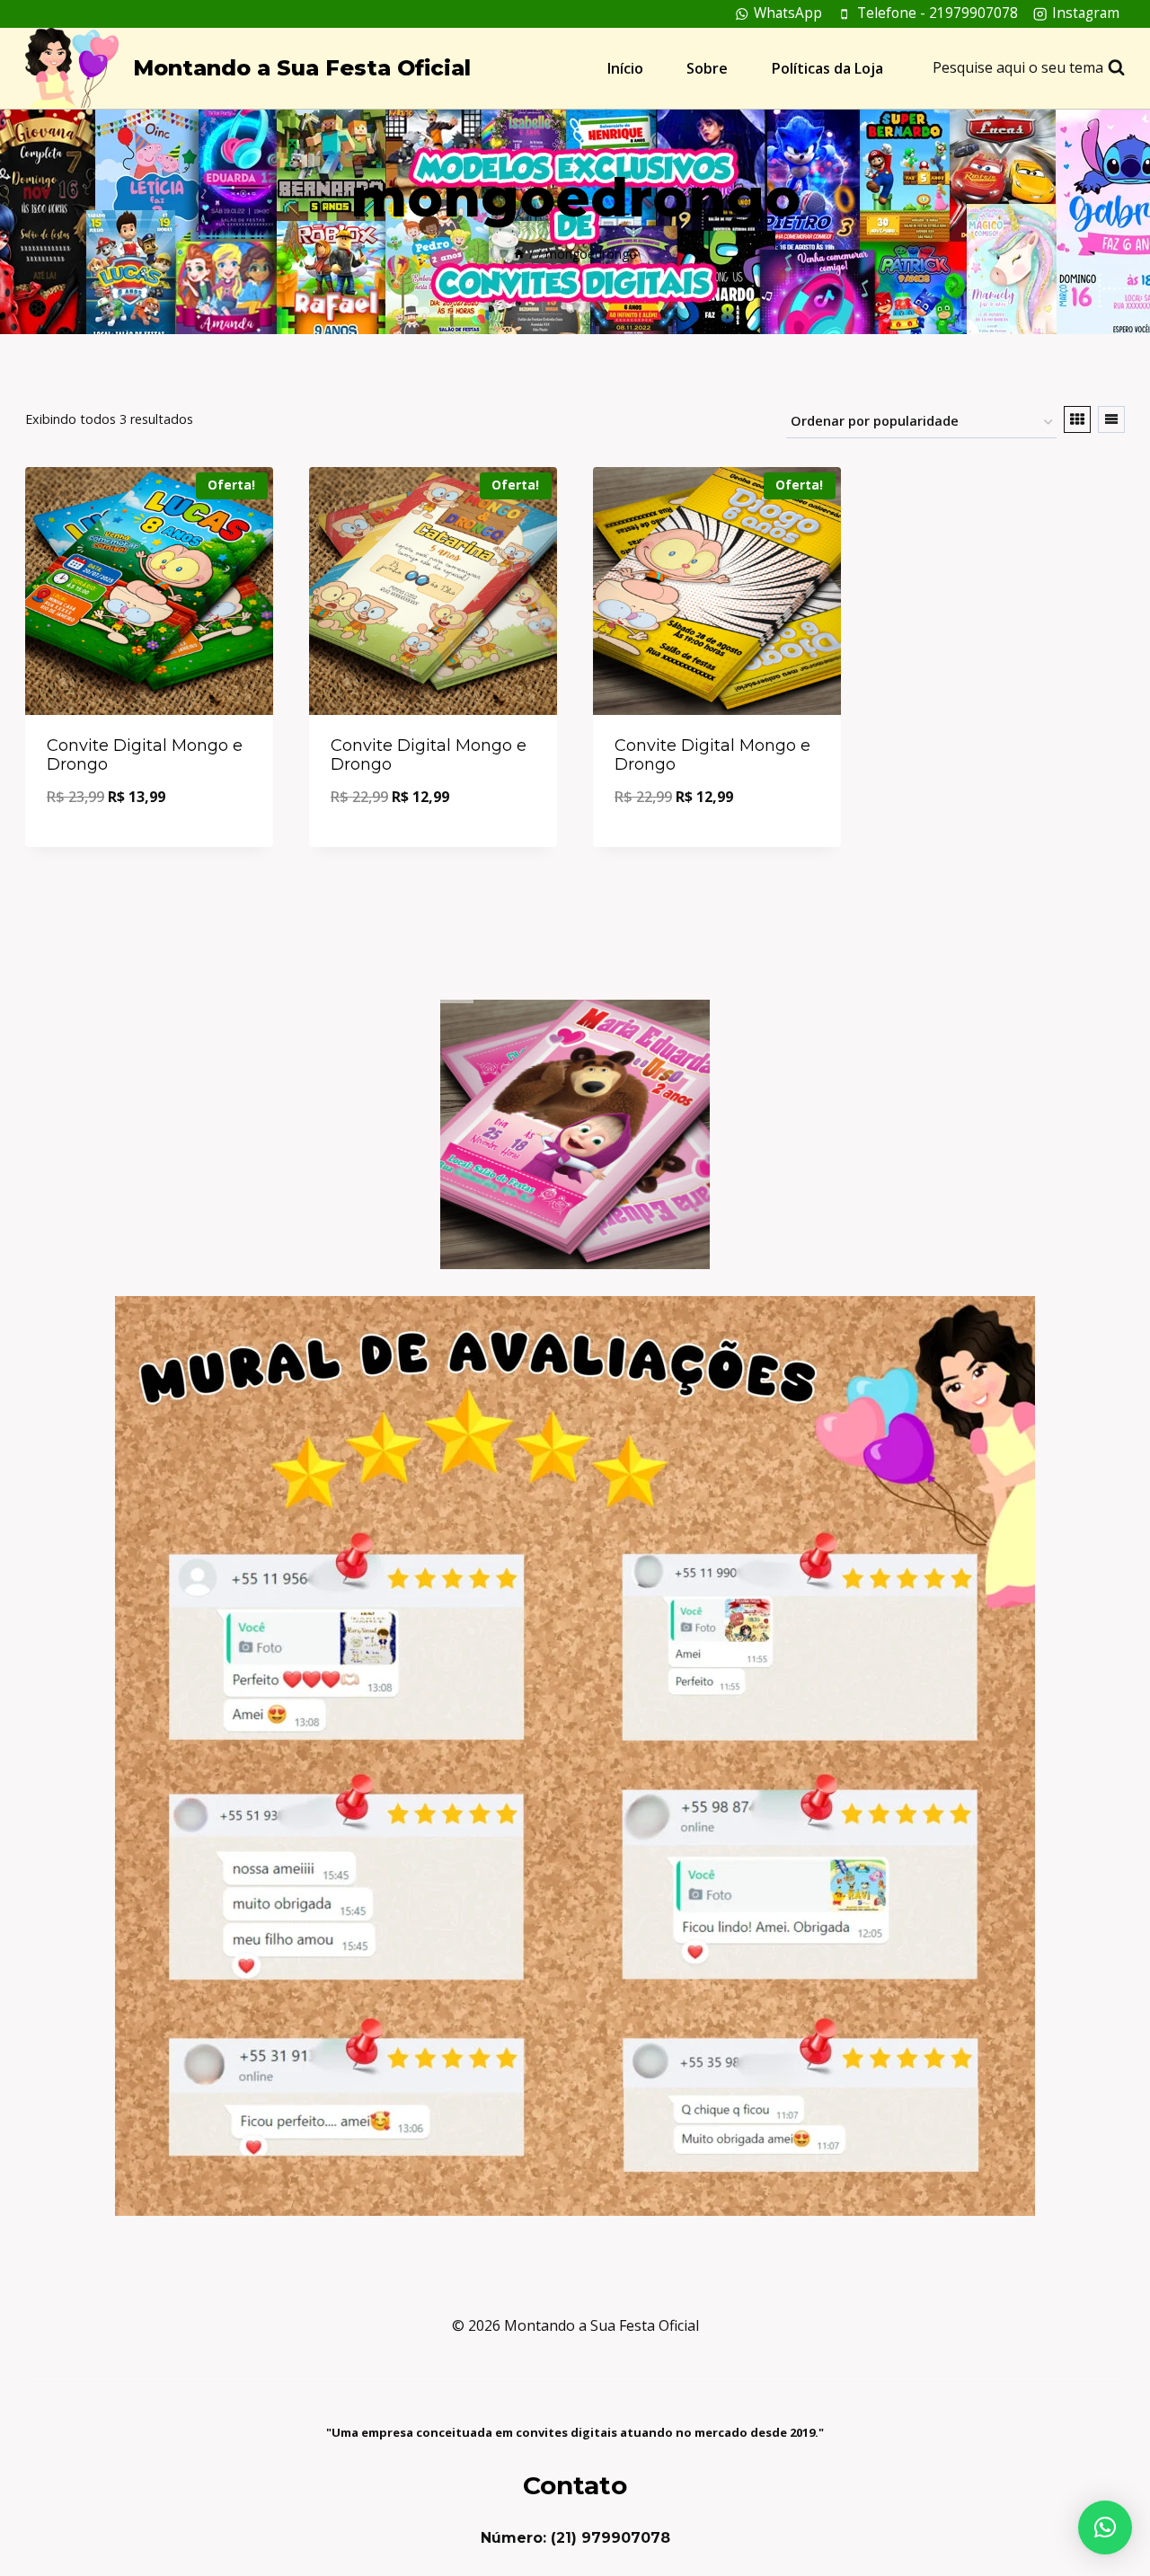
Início (625, 68)
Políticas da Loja (827, 68)
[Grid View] (1077, 419)
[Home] (519, 254)
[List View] (1111, 419)
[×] (1105, 2527)
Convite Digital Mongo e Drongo (145, 755)
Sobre (707, 68)
